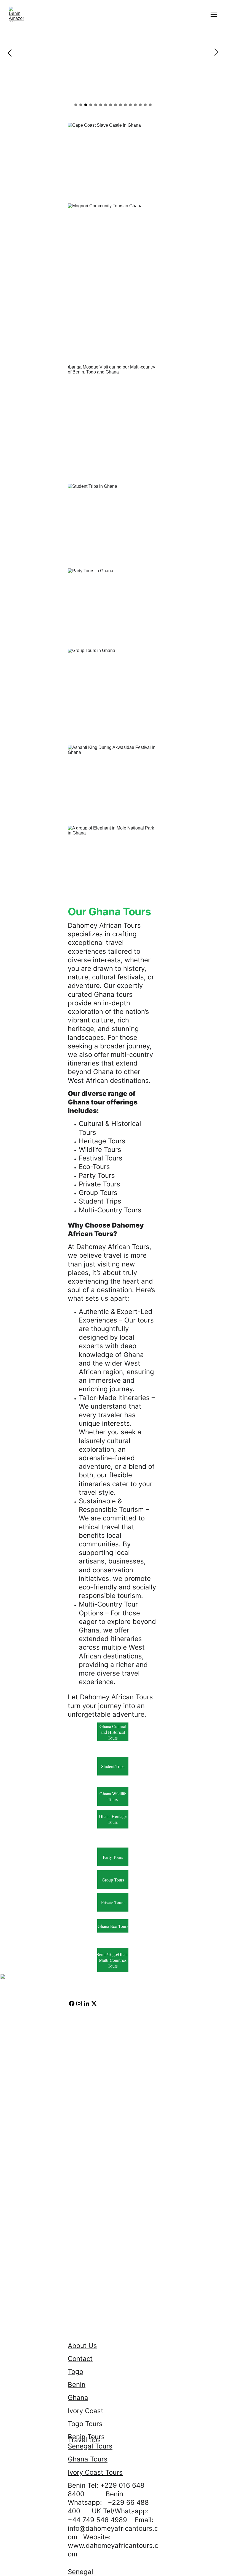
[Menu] (214, 14)
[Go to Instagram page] (79, 2003)
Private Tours (113, 1902)
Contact (80, 2359)
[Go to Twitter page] (94, 2003)
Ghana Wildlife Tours (113, 1796)
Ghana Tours (88, 2459)
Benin (77, 2385)
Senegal (80, 2572)
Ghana (78, 2398)
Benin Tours (86, 2437)
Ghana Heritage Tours (113, 1819)
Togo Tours (85, 2424)
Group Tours (113, 1880)
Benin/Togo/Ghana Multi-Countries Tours (113, 1960)
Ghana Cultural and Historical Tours (113, 1732)
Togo (76, 2372)
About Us (82, 2346)
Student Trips (113, 1766)
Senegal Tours (90, 2446)
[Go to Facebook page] (72, 2003)
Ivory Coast (86, 2411)
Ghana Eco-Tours (113, 1926)
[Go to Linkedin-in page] (87, 2003)
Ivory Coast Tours (95, 2472)
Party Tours (113, 1857)
